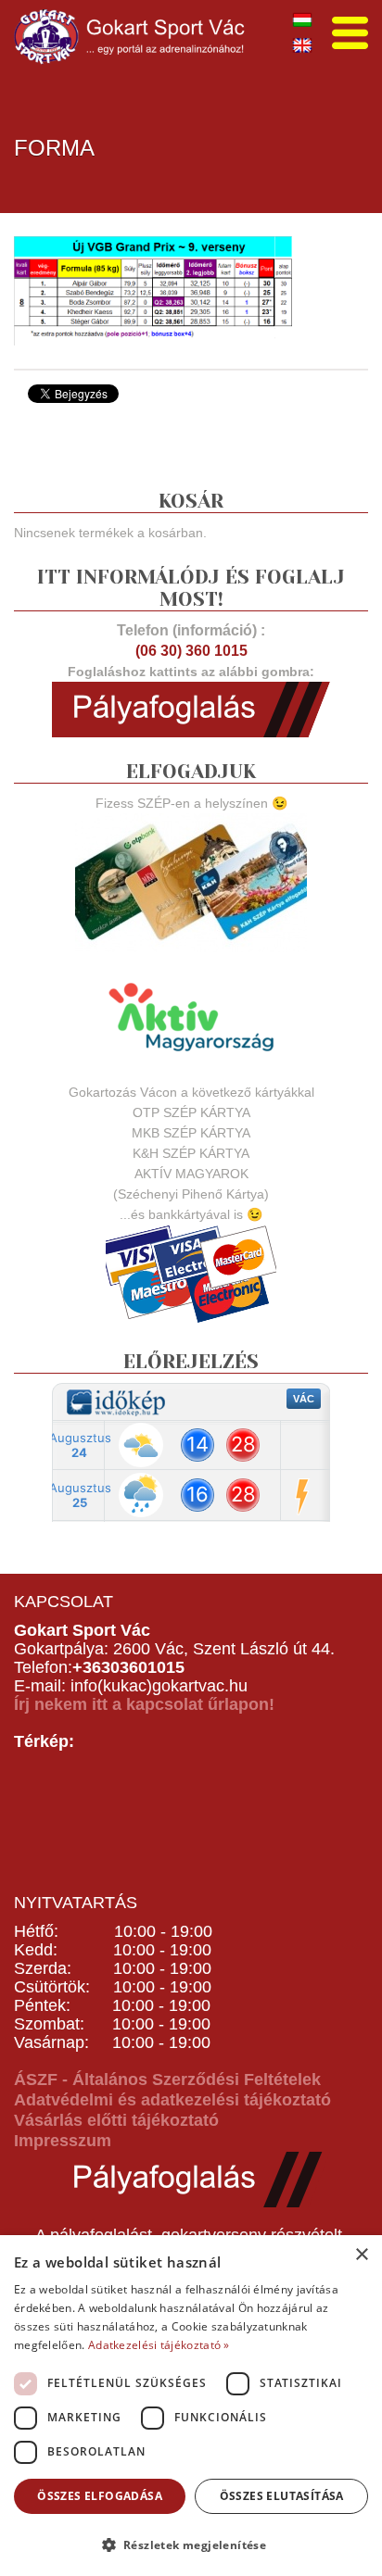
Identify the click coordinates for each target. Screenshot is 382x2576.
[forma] (153, 289)
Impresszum (63, 2141)
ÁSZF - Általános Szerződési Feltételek (167, 2080)
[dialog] (191, 2406)
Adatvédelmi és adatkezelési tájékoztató (172, 2100)
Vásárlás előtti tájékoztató (116, 2120)
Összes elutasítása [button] (282, 2496)
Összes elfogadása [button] (100, 2496)
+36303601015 (128, 1667)
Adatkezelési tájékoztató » (159, 2345)
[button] (191, 2544)
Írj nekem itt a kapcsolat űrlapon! (144, 1704)
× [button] (361, 2255)
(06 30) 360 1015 (191, 651)
